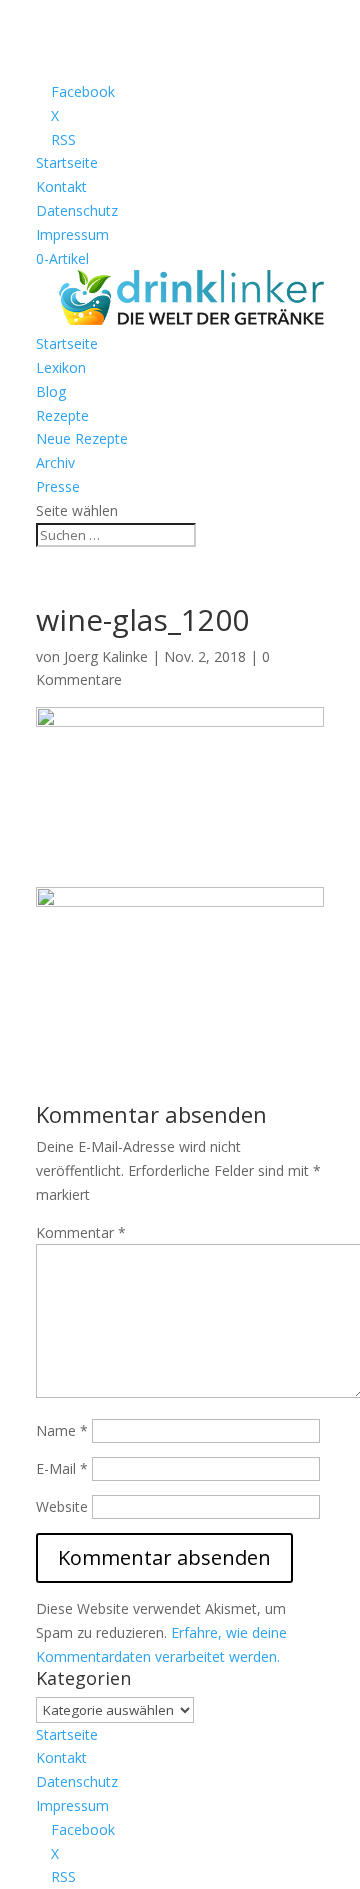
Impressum (72, 234)
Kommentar (81, 1232)
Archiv (55, 462)
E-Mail (62, 1468)
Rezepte (62, 415)
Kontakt (61, 186)
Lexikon (61, 367)
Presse (58, 486)
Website (62, 1506)
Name (62, 1430)
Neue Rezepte (82, 438)
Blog (51, 391)
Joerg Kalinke (106, 656)
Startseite (67, 162)
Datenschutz (77, 210)
